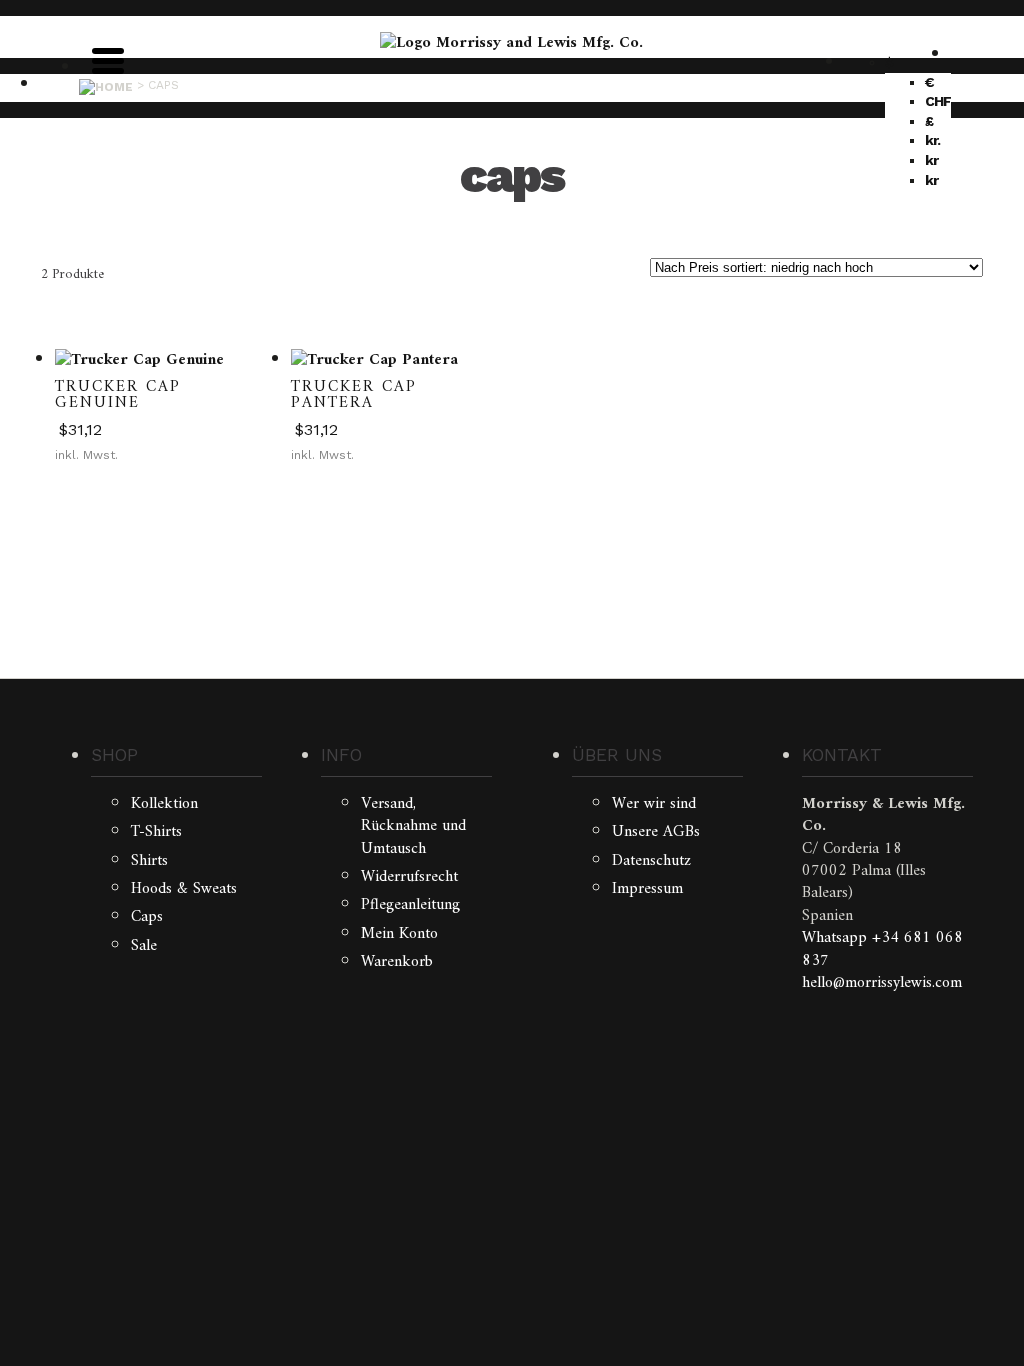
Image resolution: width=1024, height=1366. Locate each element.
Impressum (647, 889)
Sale (144, 946)
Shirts (149, 861)
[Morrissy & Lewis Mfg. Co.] (511, 43)
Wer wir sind (654, 804)
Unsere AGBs (656, 832)
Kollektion (164, 804)
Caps (147, 917)
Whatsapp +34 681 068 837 (882, 949)
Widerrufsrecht (409, 877)
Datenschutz (651, 861)
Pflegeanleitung (410, 905)
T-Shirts (156, 832)
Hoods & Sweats (184, 889)
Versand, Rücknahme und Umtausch (413, 826)
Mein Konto (399, 934)
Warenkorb (397, 962)
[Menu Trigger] (108, 59)
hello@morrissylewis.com (882, 983)
